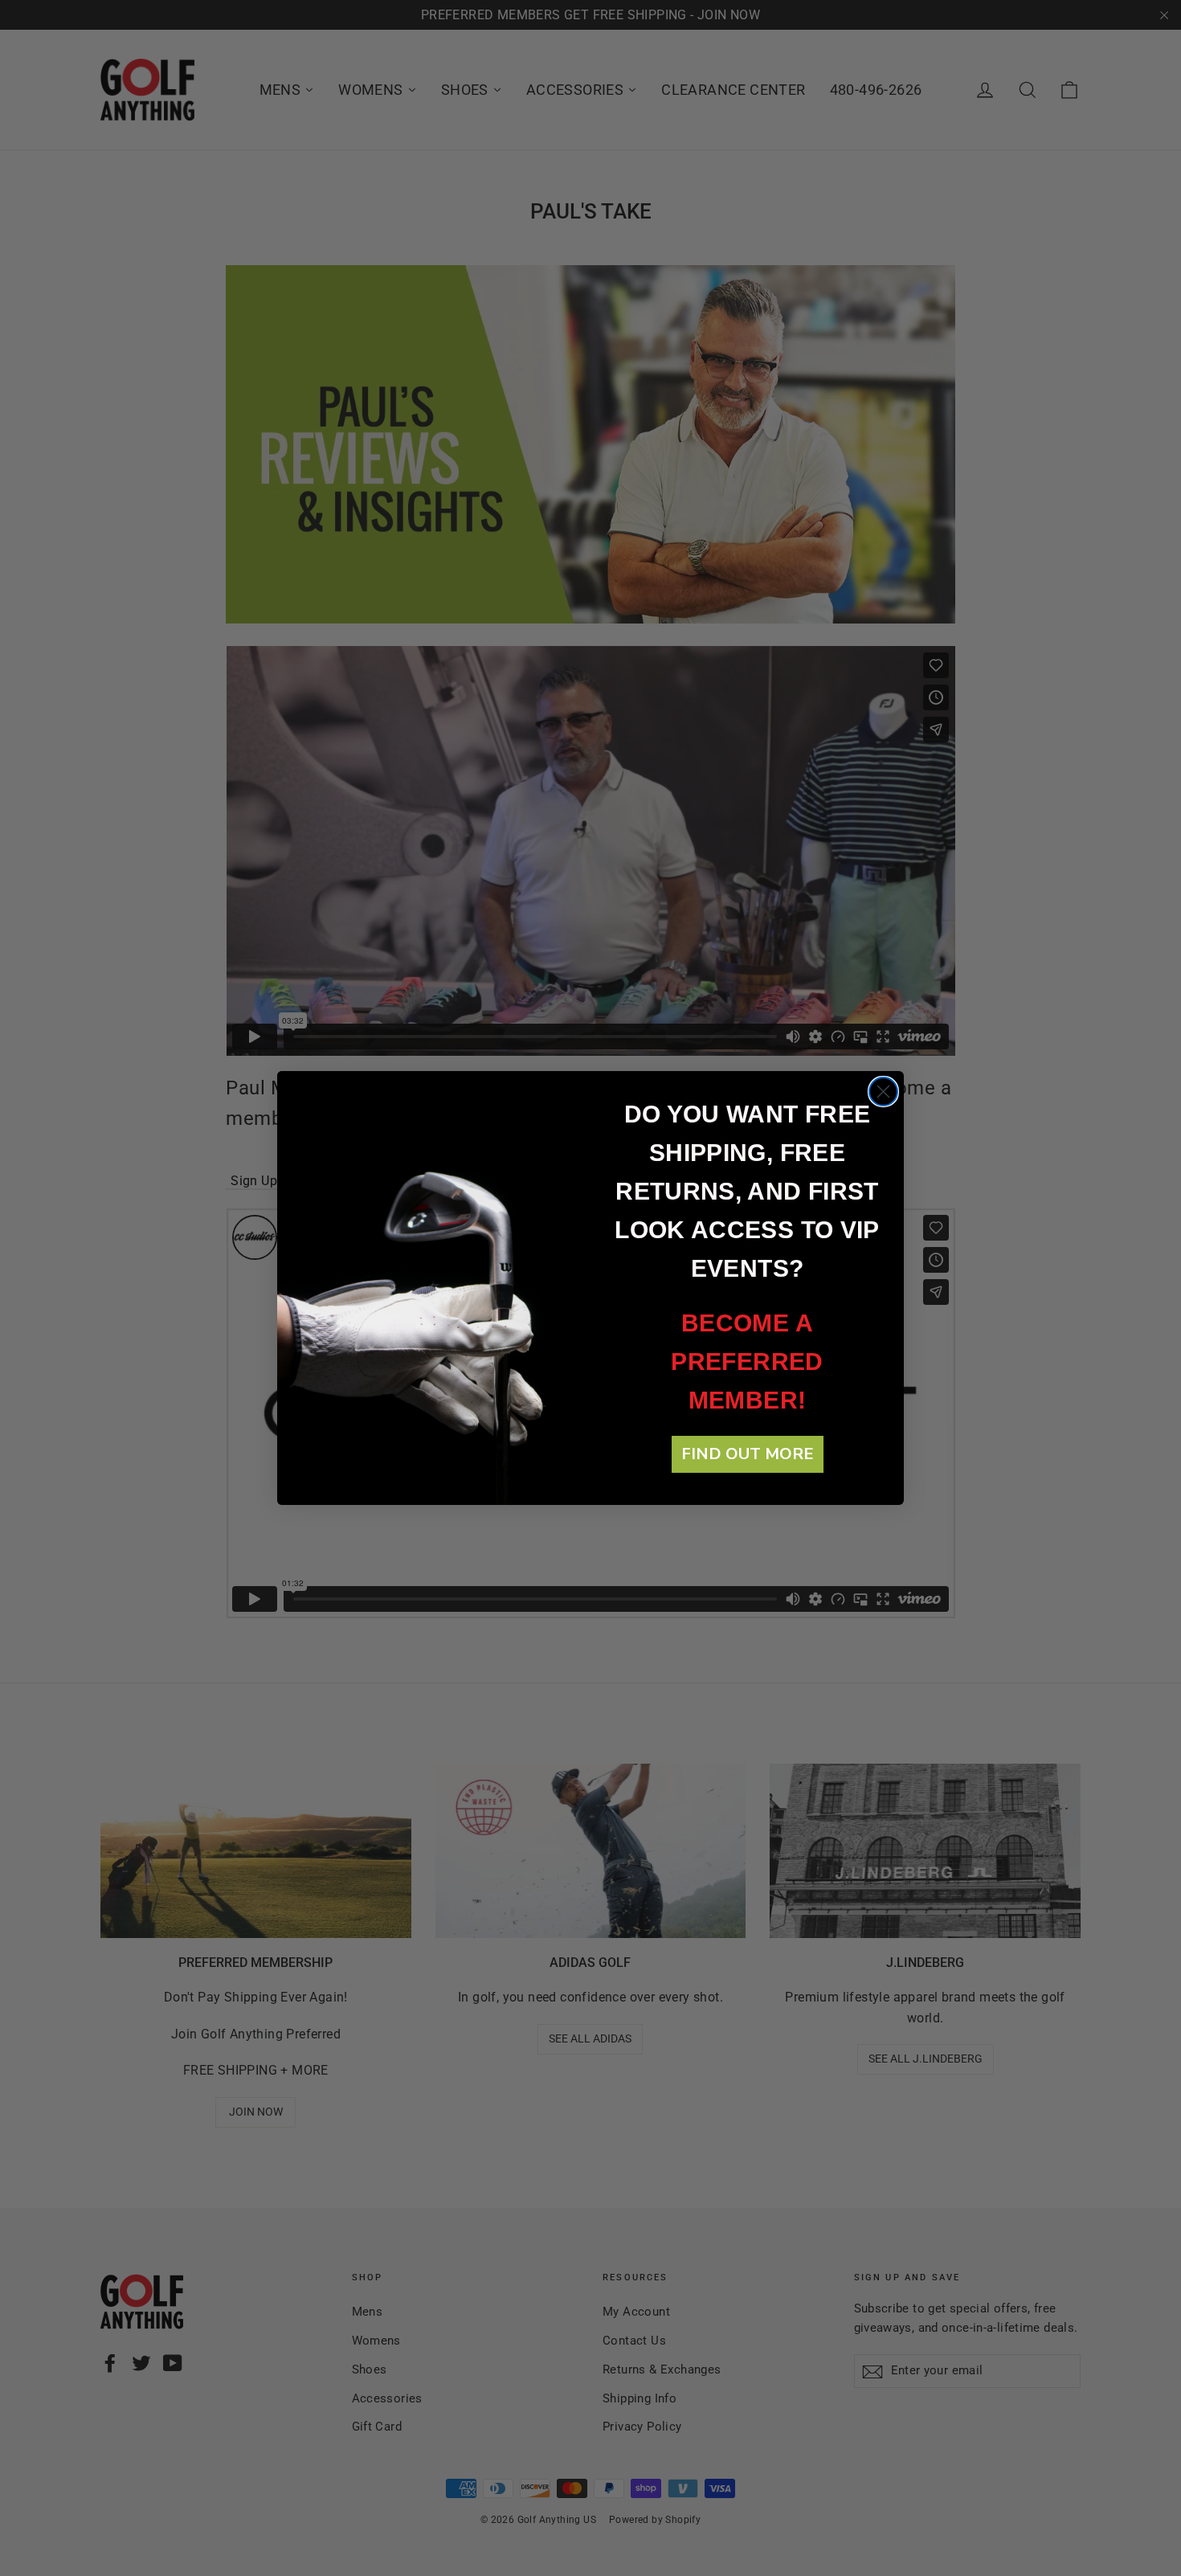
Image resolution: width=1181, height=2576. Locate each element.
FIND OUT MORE (748, 1454)
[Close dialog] (883, 1092)
